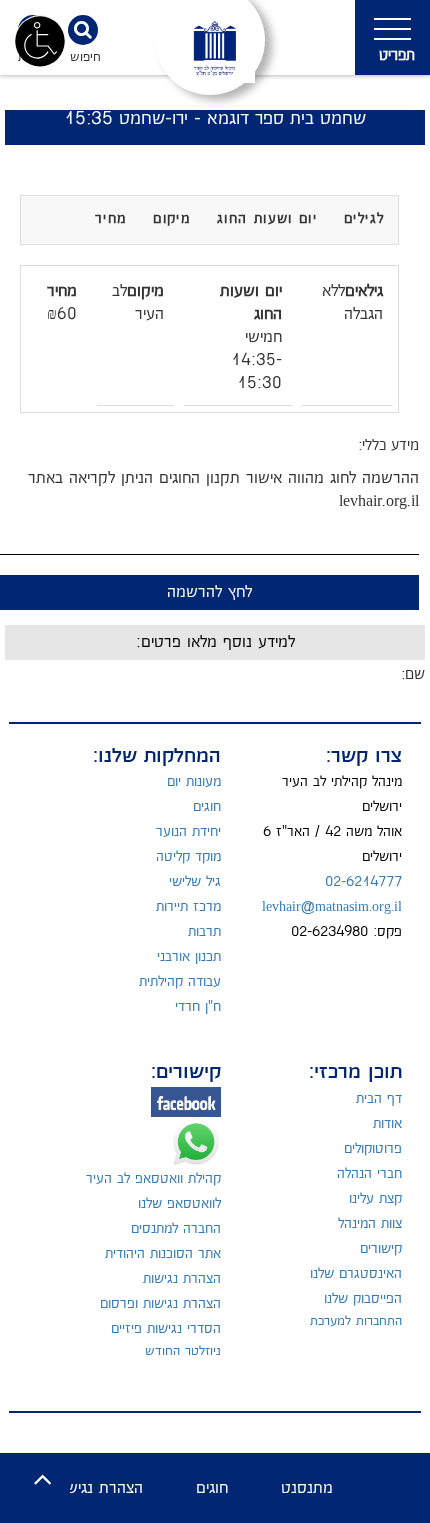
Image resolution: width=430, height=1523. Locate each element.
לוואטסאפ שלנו (179, 1204)
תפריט (397, 55)
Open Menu (392, 37)
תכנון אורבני (189, 957)
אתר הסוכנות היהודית (163, 1254)
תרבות (204, 932)
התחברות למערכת (356, 1321)
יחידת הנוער (188, 832)
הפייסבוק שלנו (363, 1299)
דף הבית (379, 1099)
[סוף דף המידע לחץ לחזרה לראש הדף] (42, 1480)
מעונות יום (194, 782)
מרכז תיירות (188, 907)
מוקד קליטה (188, 857)
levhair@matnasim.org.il (332, 907)
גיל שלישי (195, 882)
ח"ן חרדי (198, 1007)
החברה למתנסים (176, 1229)
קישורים (381, 1249)
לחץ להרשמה (209, 592)
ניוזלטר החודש (183, 1351)
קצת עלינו (375, 1199)
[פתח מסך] (40, 40)
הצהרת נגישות (182, 1279)
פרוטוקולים (373, 1149)
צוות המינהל (370, 1224)
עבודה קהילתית (180, 982)
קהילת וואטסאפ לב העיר (153, 1179)
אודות (387, 1124)
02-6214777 (363, 882)
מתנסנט (307, 1488)
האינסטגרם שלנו (356, 1274)
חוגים (207, 807)
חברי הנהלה (369, 1174)
